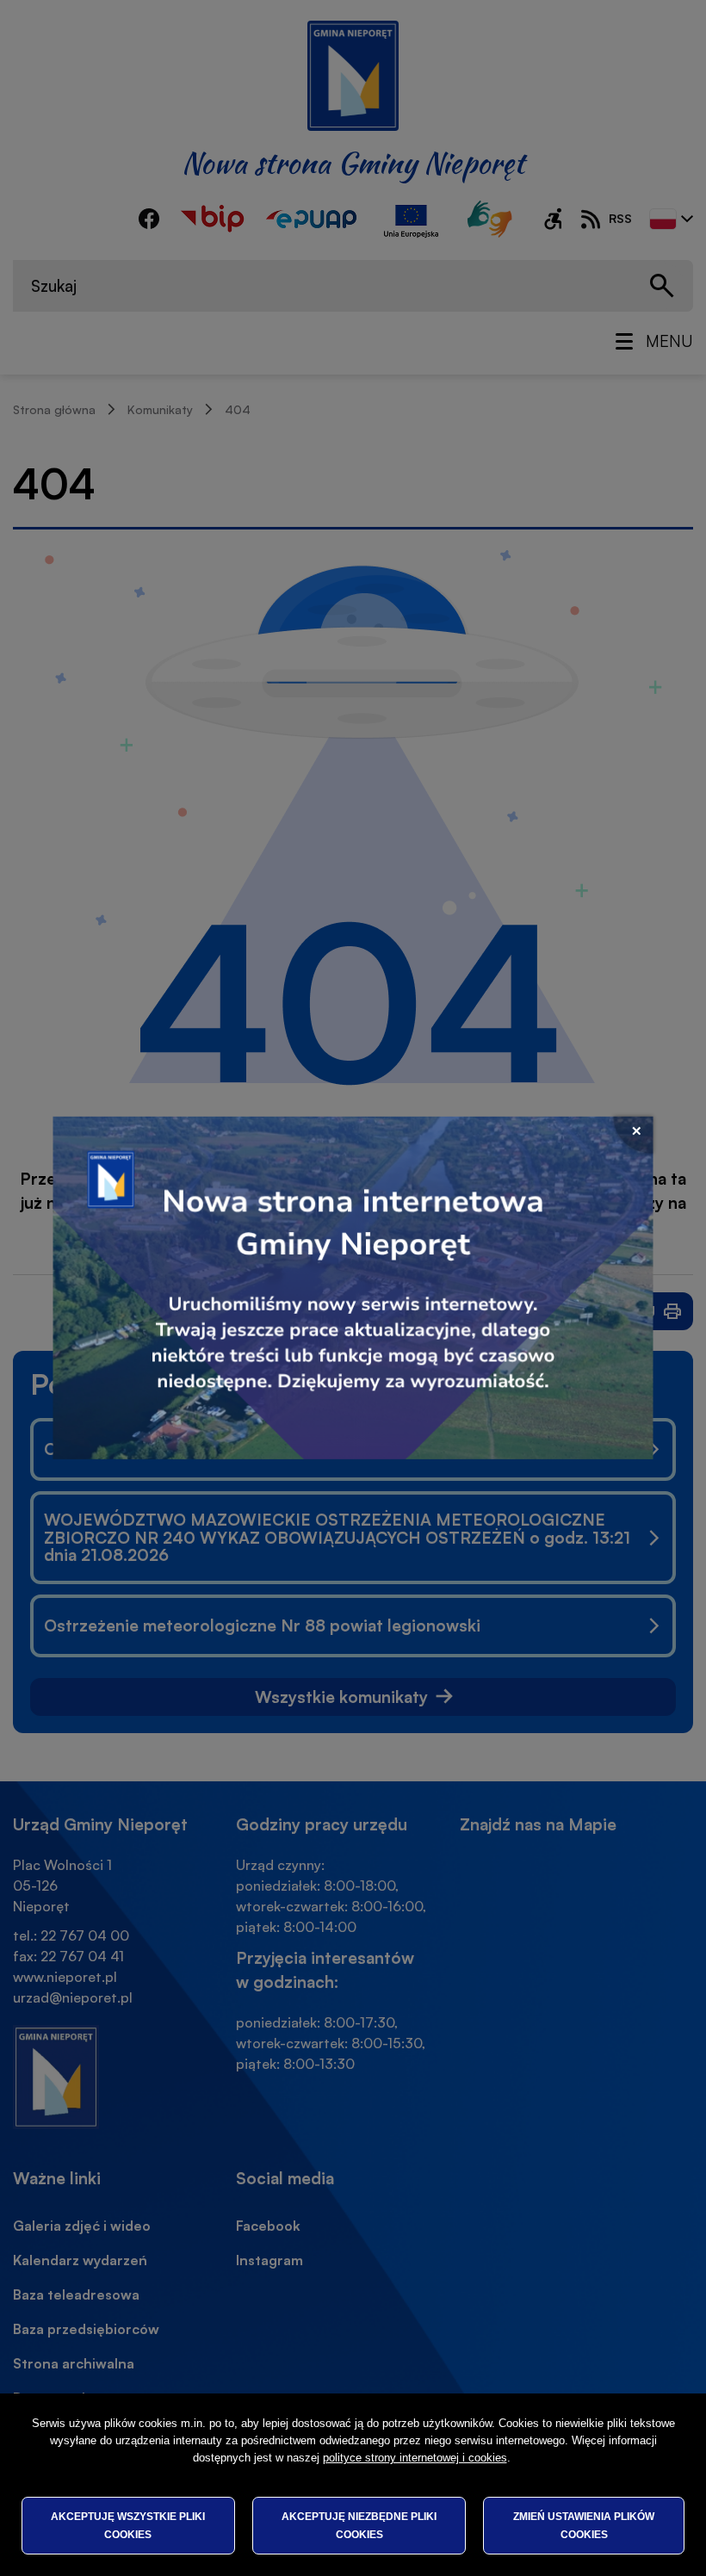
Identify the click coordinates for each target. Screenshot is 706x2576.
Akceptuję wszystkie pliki (128, 2525)
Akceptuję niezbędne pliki (359, 2525)
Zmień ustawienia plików (584, 2525)
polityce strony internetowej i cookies (415, 2458)
